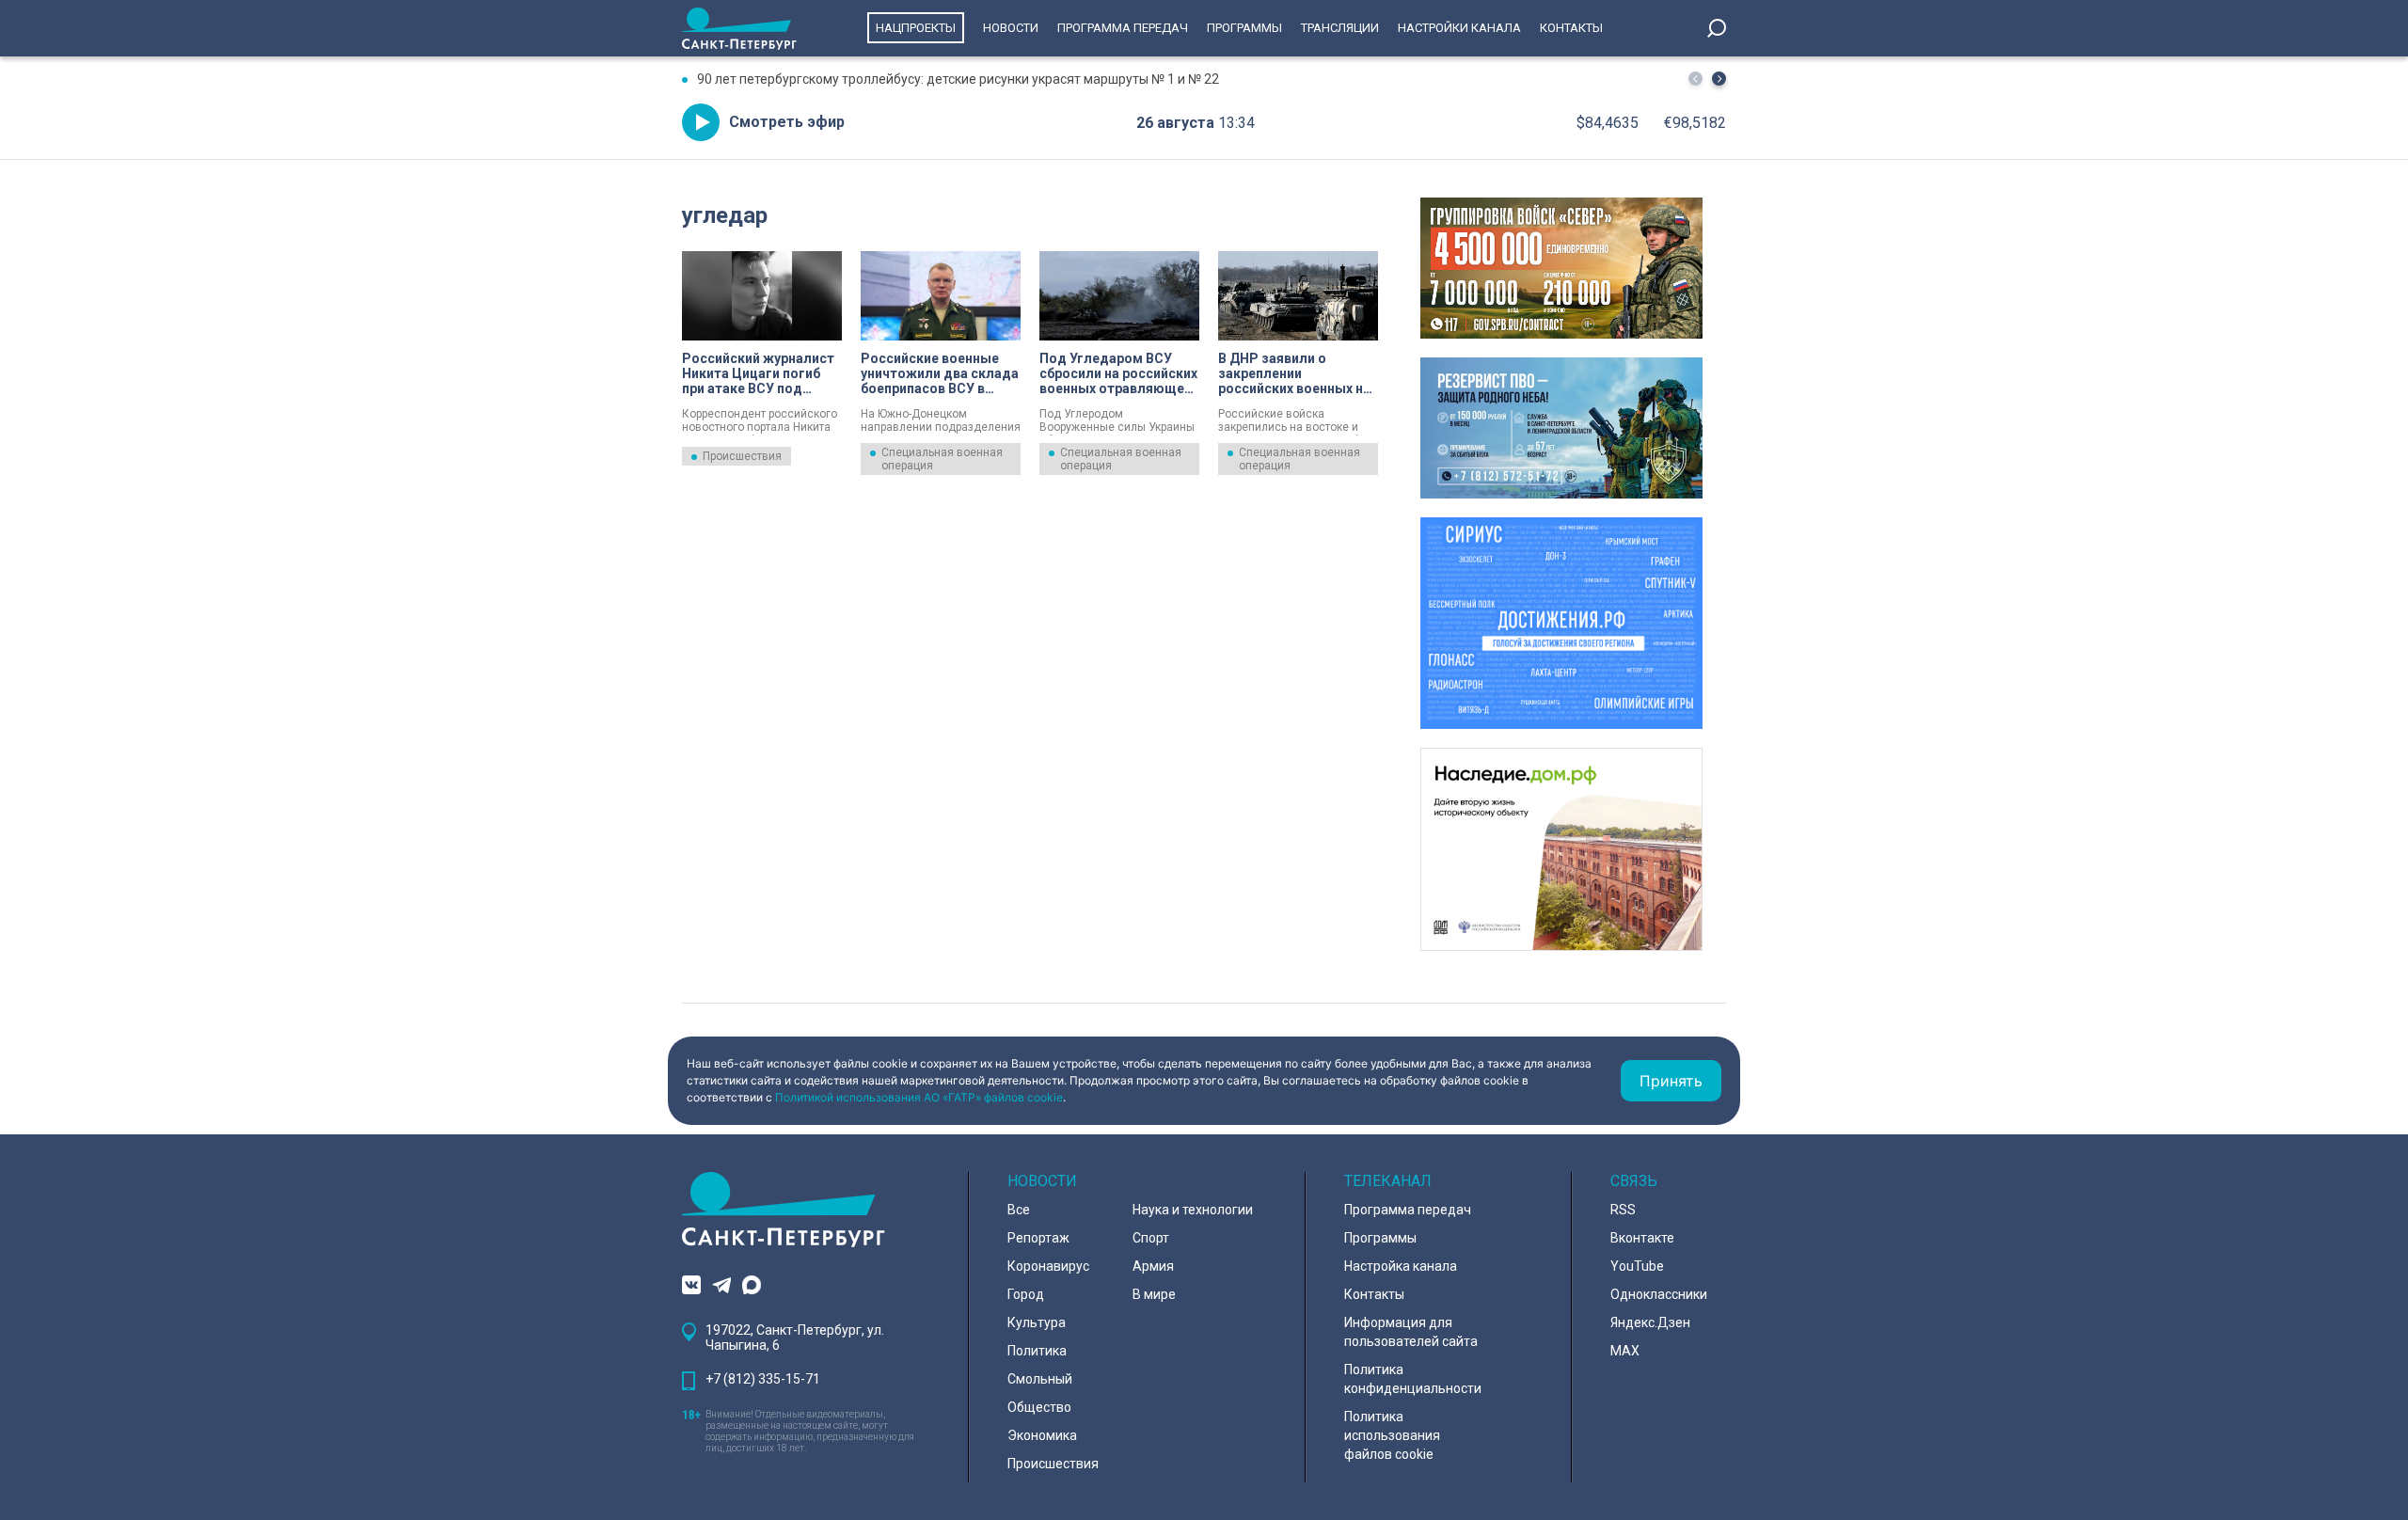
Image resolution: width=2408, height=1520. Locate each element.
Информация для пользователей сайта (1411, 1332)
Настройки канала (1459, 28)
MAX (1625, 1351)
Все (1019, 1210)
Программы (1244, 28)
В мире (1154, 1294)
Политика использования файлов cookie (1392, 1435)
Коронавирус (1048, 1266)
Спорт (1151, 1238)
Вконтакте (1642, 1238)
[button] (1719, 79)
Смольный (1040, 1379)
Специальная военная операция (942, 459)
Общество (1039, 1407)
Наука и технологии (1193, 1210)
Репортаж (1038, 1238)
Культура (1037, 1322)
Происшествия (742, 456)
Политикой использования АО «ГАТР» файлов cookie (919, 1097)
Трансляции (1340, 28)
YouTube (1637, 1266)
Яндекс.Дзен (1650, 1322)
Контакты (1571, 28)
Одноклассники (1659, 1294)
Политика (1037, 1351)
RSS (1623, 1210)
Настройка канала (1401, 1266)
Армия (1153, 1266)
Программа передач (1123, 28)
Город (1026, 1294)
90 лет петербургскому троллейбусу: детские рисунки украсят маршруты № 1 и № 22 (958, 79)
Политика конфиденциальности (1413, 1379)
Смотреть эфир (787, 122)
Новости (1011, 28)
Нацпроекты (916, 28)
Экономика (1042, 1435)
